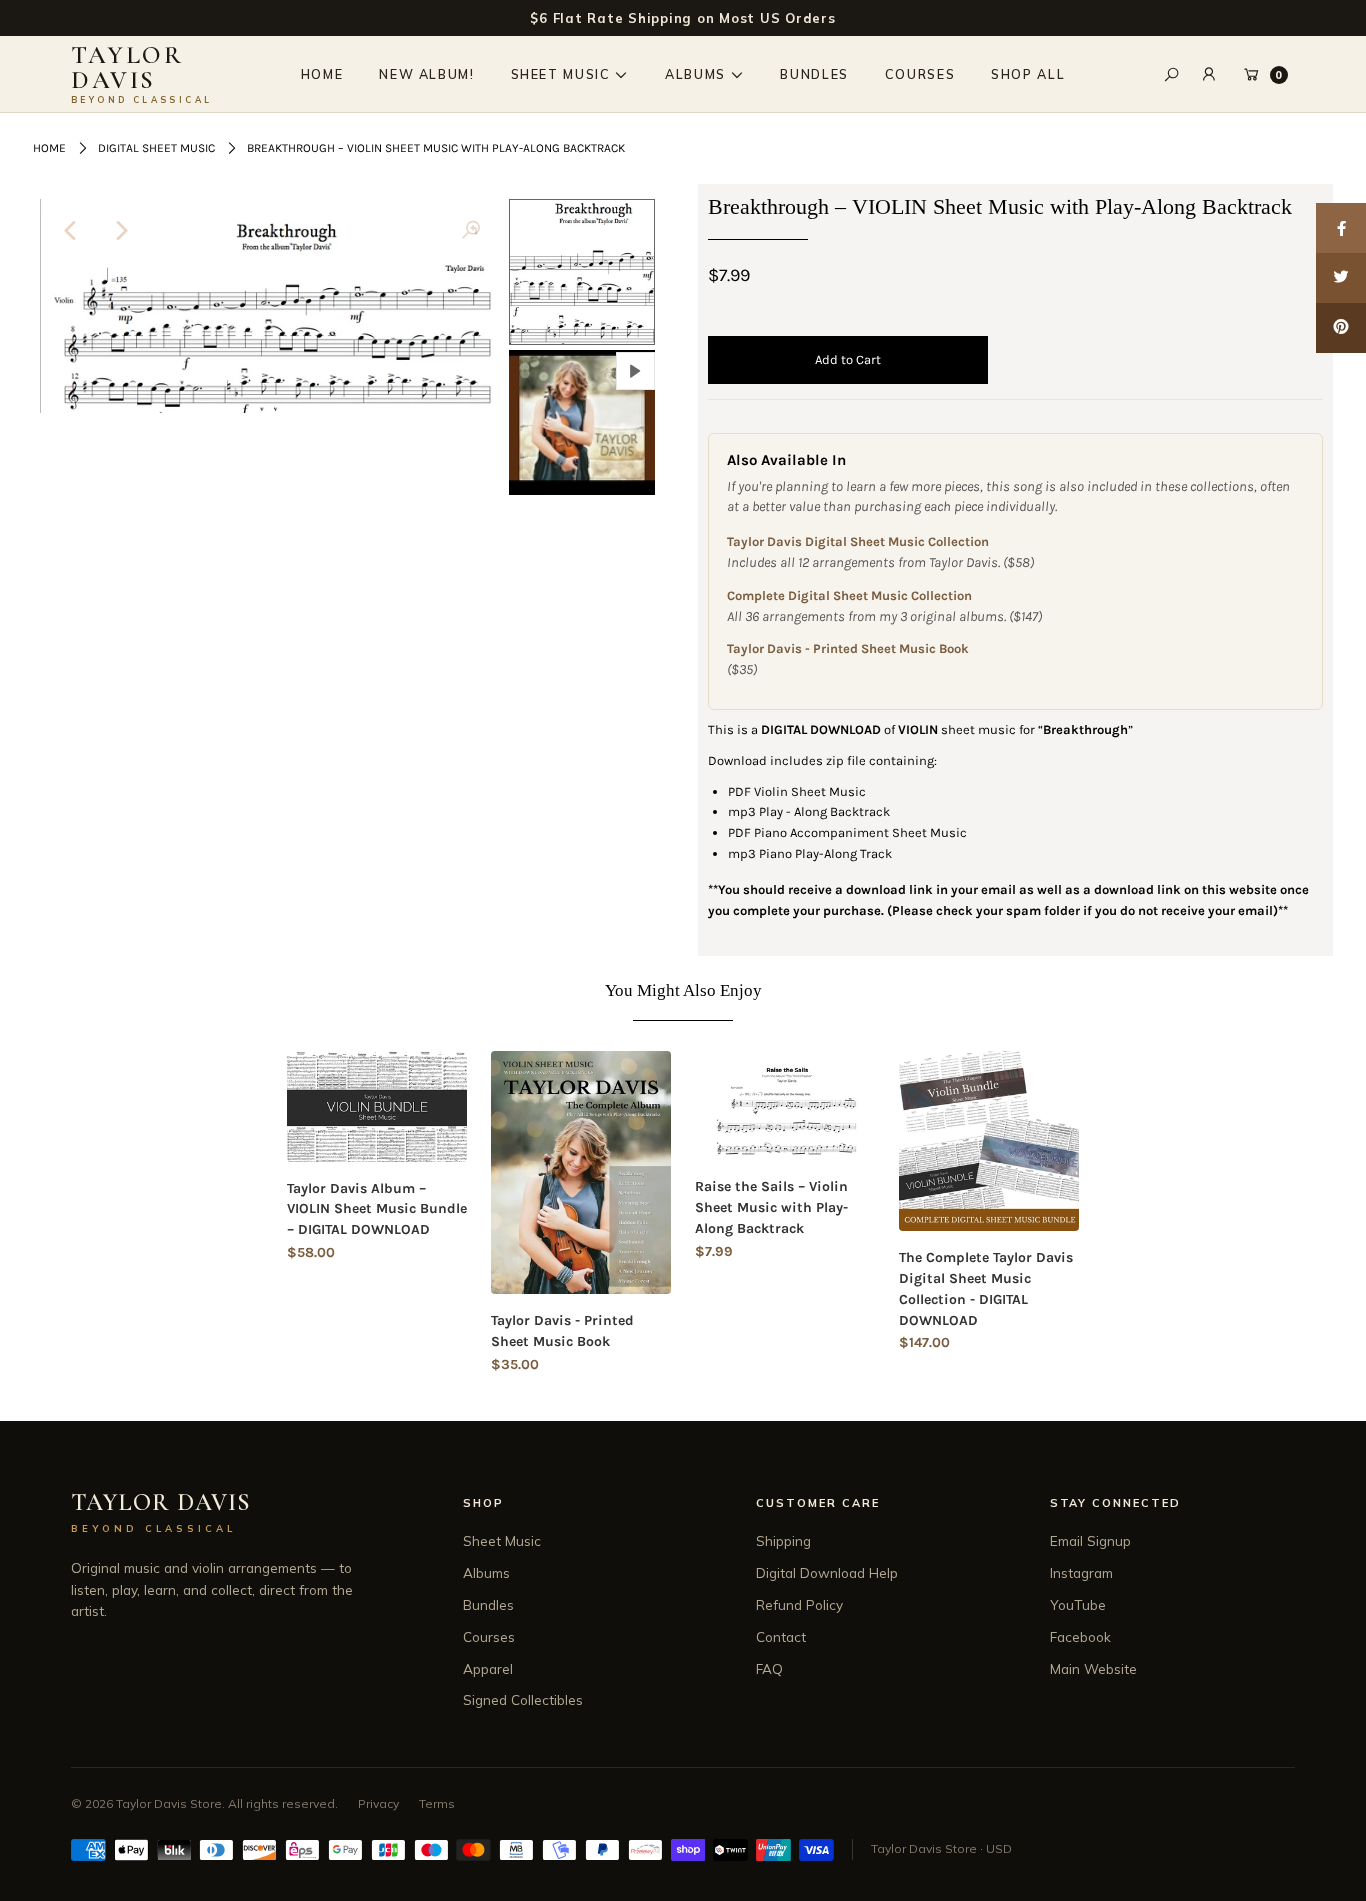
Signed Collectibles (523, 1699)
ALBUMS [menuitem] (695, 74)
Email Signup (1090, 1540)
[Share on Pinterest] (1341, 328)
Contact (781, 1636)
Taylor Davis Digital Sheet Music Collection (858, 541)
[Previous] (72, 231)
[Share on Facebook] (1341, 228)
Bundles (488, 1604)
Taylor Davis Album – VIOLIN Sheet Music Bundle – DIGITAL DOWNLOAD (377, 1209)
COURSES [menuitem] (920, 74)
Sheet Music (502, 1540)
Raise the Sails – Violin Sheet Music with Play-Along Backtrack (771, 1207)
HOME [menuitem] (322, 74)
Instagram (1081, 1572)
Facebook (1080, 1636)
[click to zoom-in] (471, 231)
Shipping (783, 1540)
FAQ (769, 1668)
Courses (489, 1636)
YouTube (1078, 1604)
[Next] (121, 231)
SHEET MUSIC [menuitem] (561, 74)
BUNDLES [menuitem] (814, 74)
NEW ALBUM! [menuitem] (426, 74)
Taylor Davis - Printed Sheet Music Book (848, 648)
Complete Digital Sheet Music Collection (849, 595)
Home (49, 148)
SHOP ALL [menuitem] (1028, 74)
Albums (486, 1572)
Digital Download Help (827, 1572)
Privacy (378, 1803)
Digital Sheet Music (156, 148)
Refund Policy (799, 1604)
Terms (437, 1803)
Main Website (1093, 1668)
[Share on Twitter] (1341, 278)
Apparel (488, 1668)
